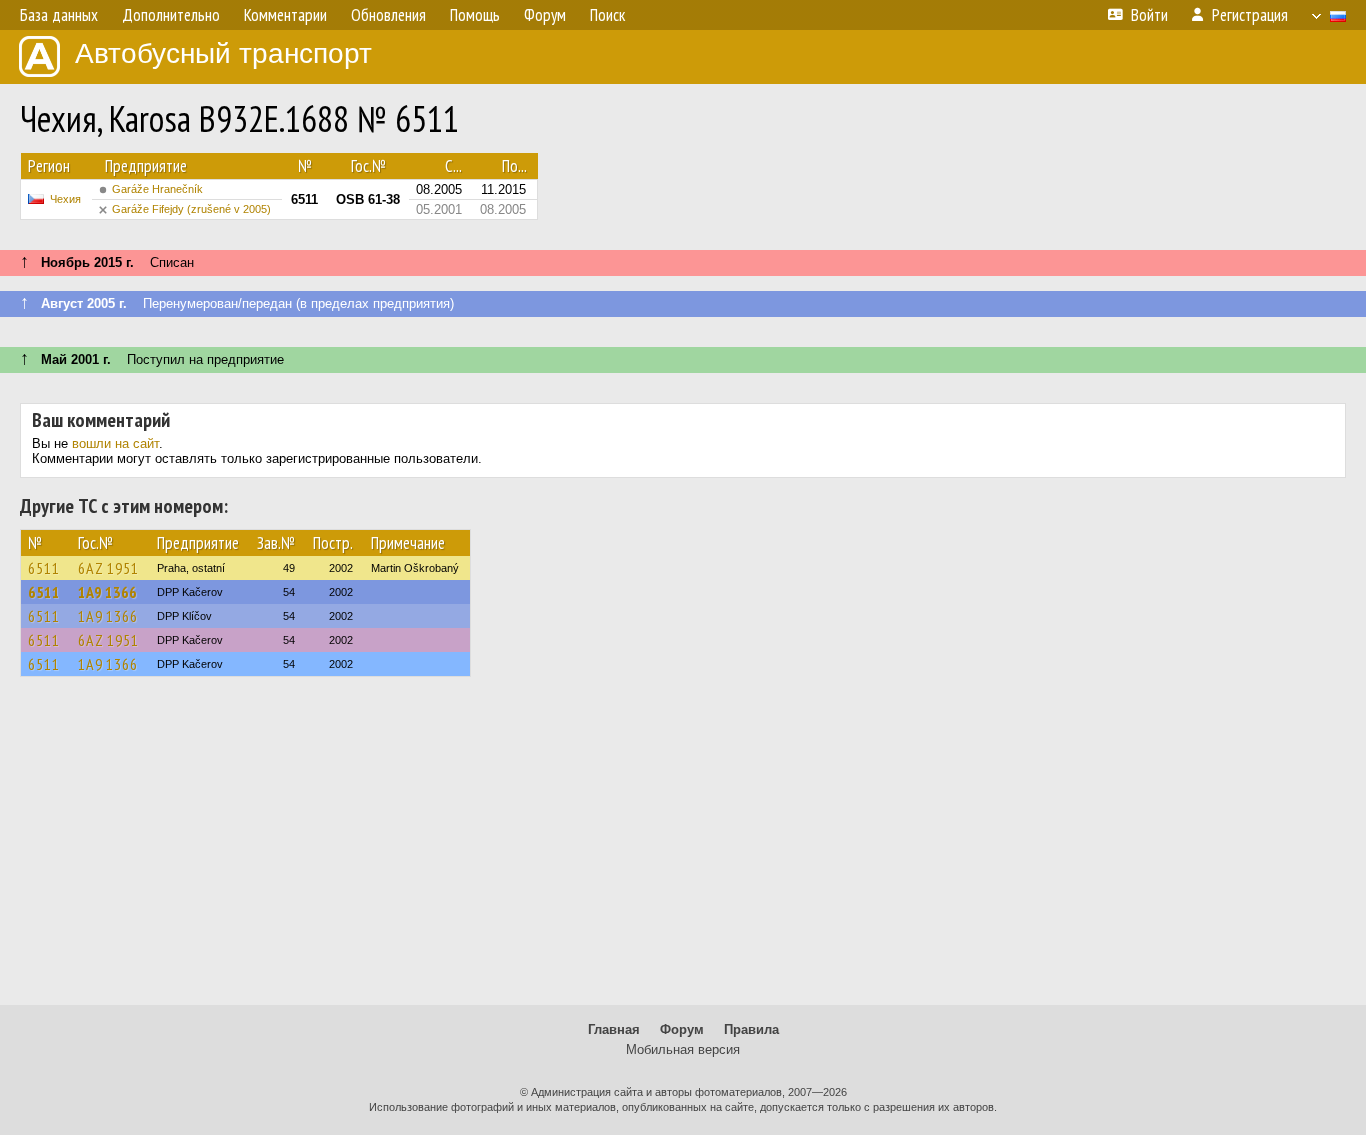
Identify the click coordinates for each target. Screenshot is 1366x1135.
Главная (614, 1029)
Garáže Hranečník (157, 189)
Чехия (65, 199)
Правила (751, 1029)
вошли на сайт (115, 443)
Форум (682, 1029)
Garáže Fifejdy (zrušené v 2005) (191, 209)
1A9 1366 (107, 592)
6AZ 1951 (108, 568)
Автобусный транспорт (223, 53)
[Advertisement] (683, 850)
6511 (44, 568)
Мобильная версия (683, 1049)
